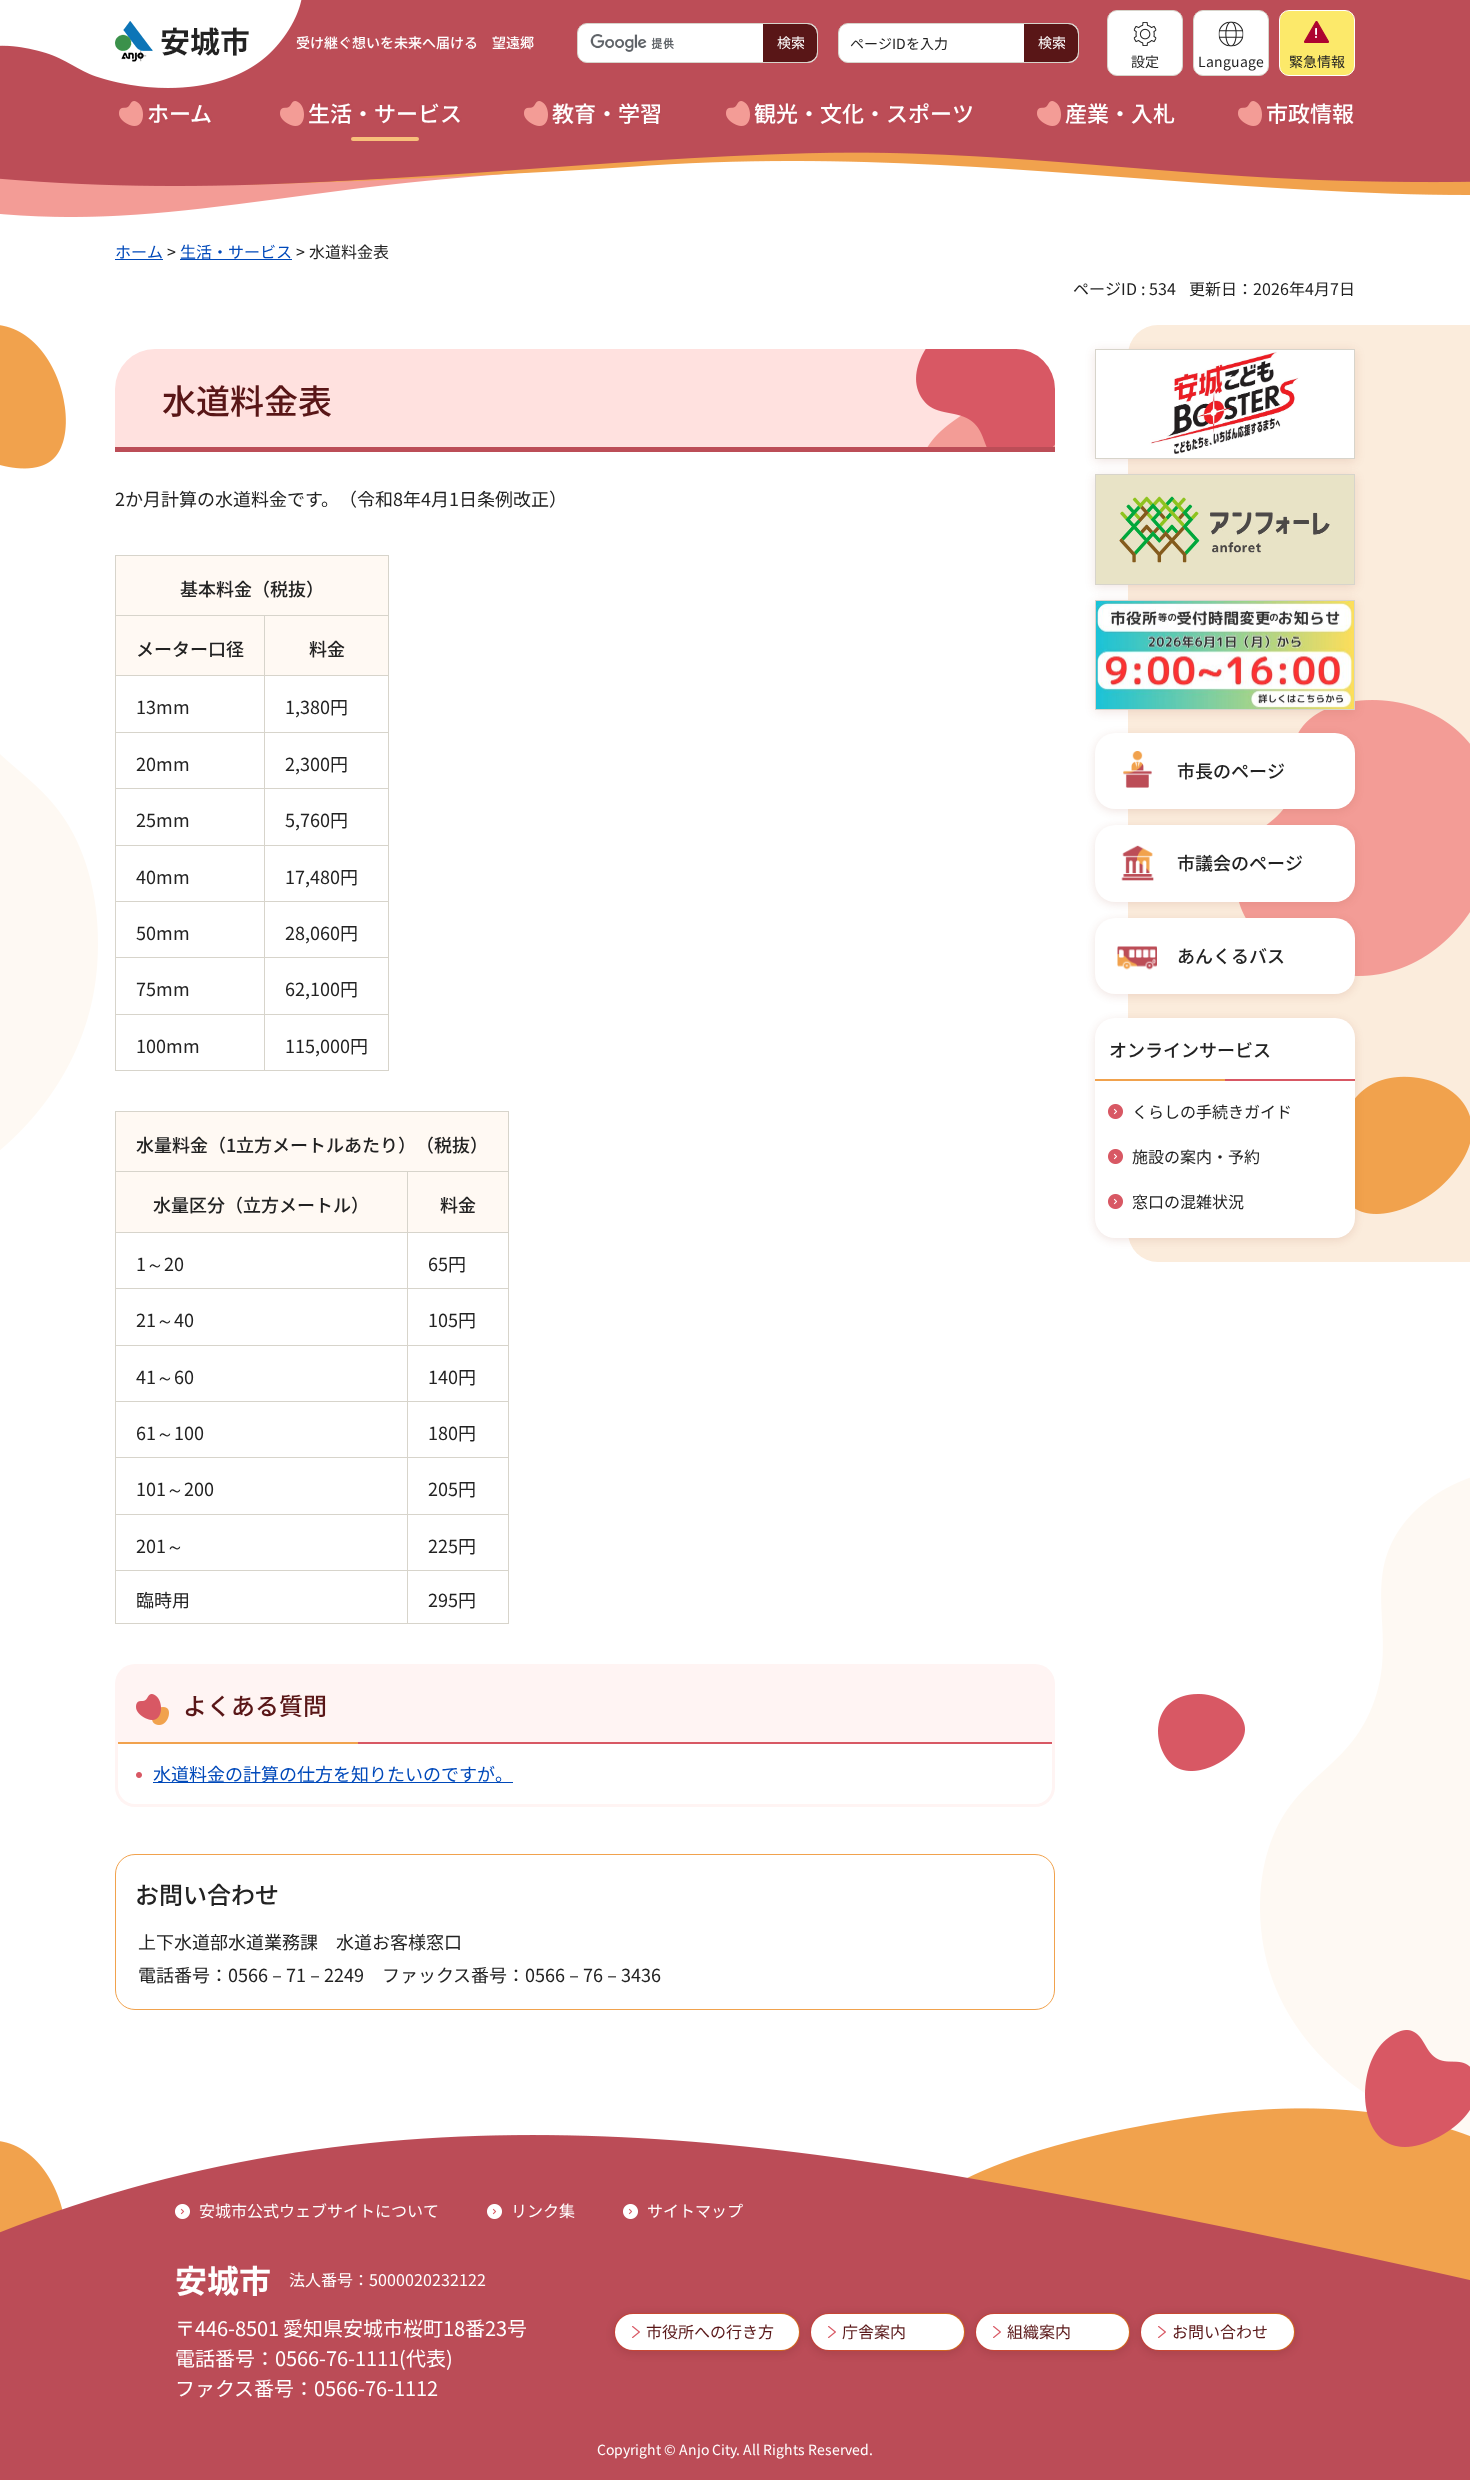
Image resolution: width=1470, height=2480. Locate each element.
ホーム (139, 251)
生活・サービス (236, 251)
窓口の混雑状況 (1188, 1201)
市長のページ (1231, 770)
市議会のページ (1240, 862)
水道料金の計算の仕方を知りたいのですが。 (333, 1773)
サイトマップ (695, 2210)
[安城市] (182, 42)
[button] (1145, 43)
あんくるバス (1231, 955)
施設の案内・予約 (1196, 1156)
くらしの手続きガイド (1212, 1111)
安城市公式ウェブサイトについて (319, 2210)
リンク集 (543, 2210)
